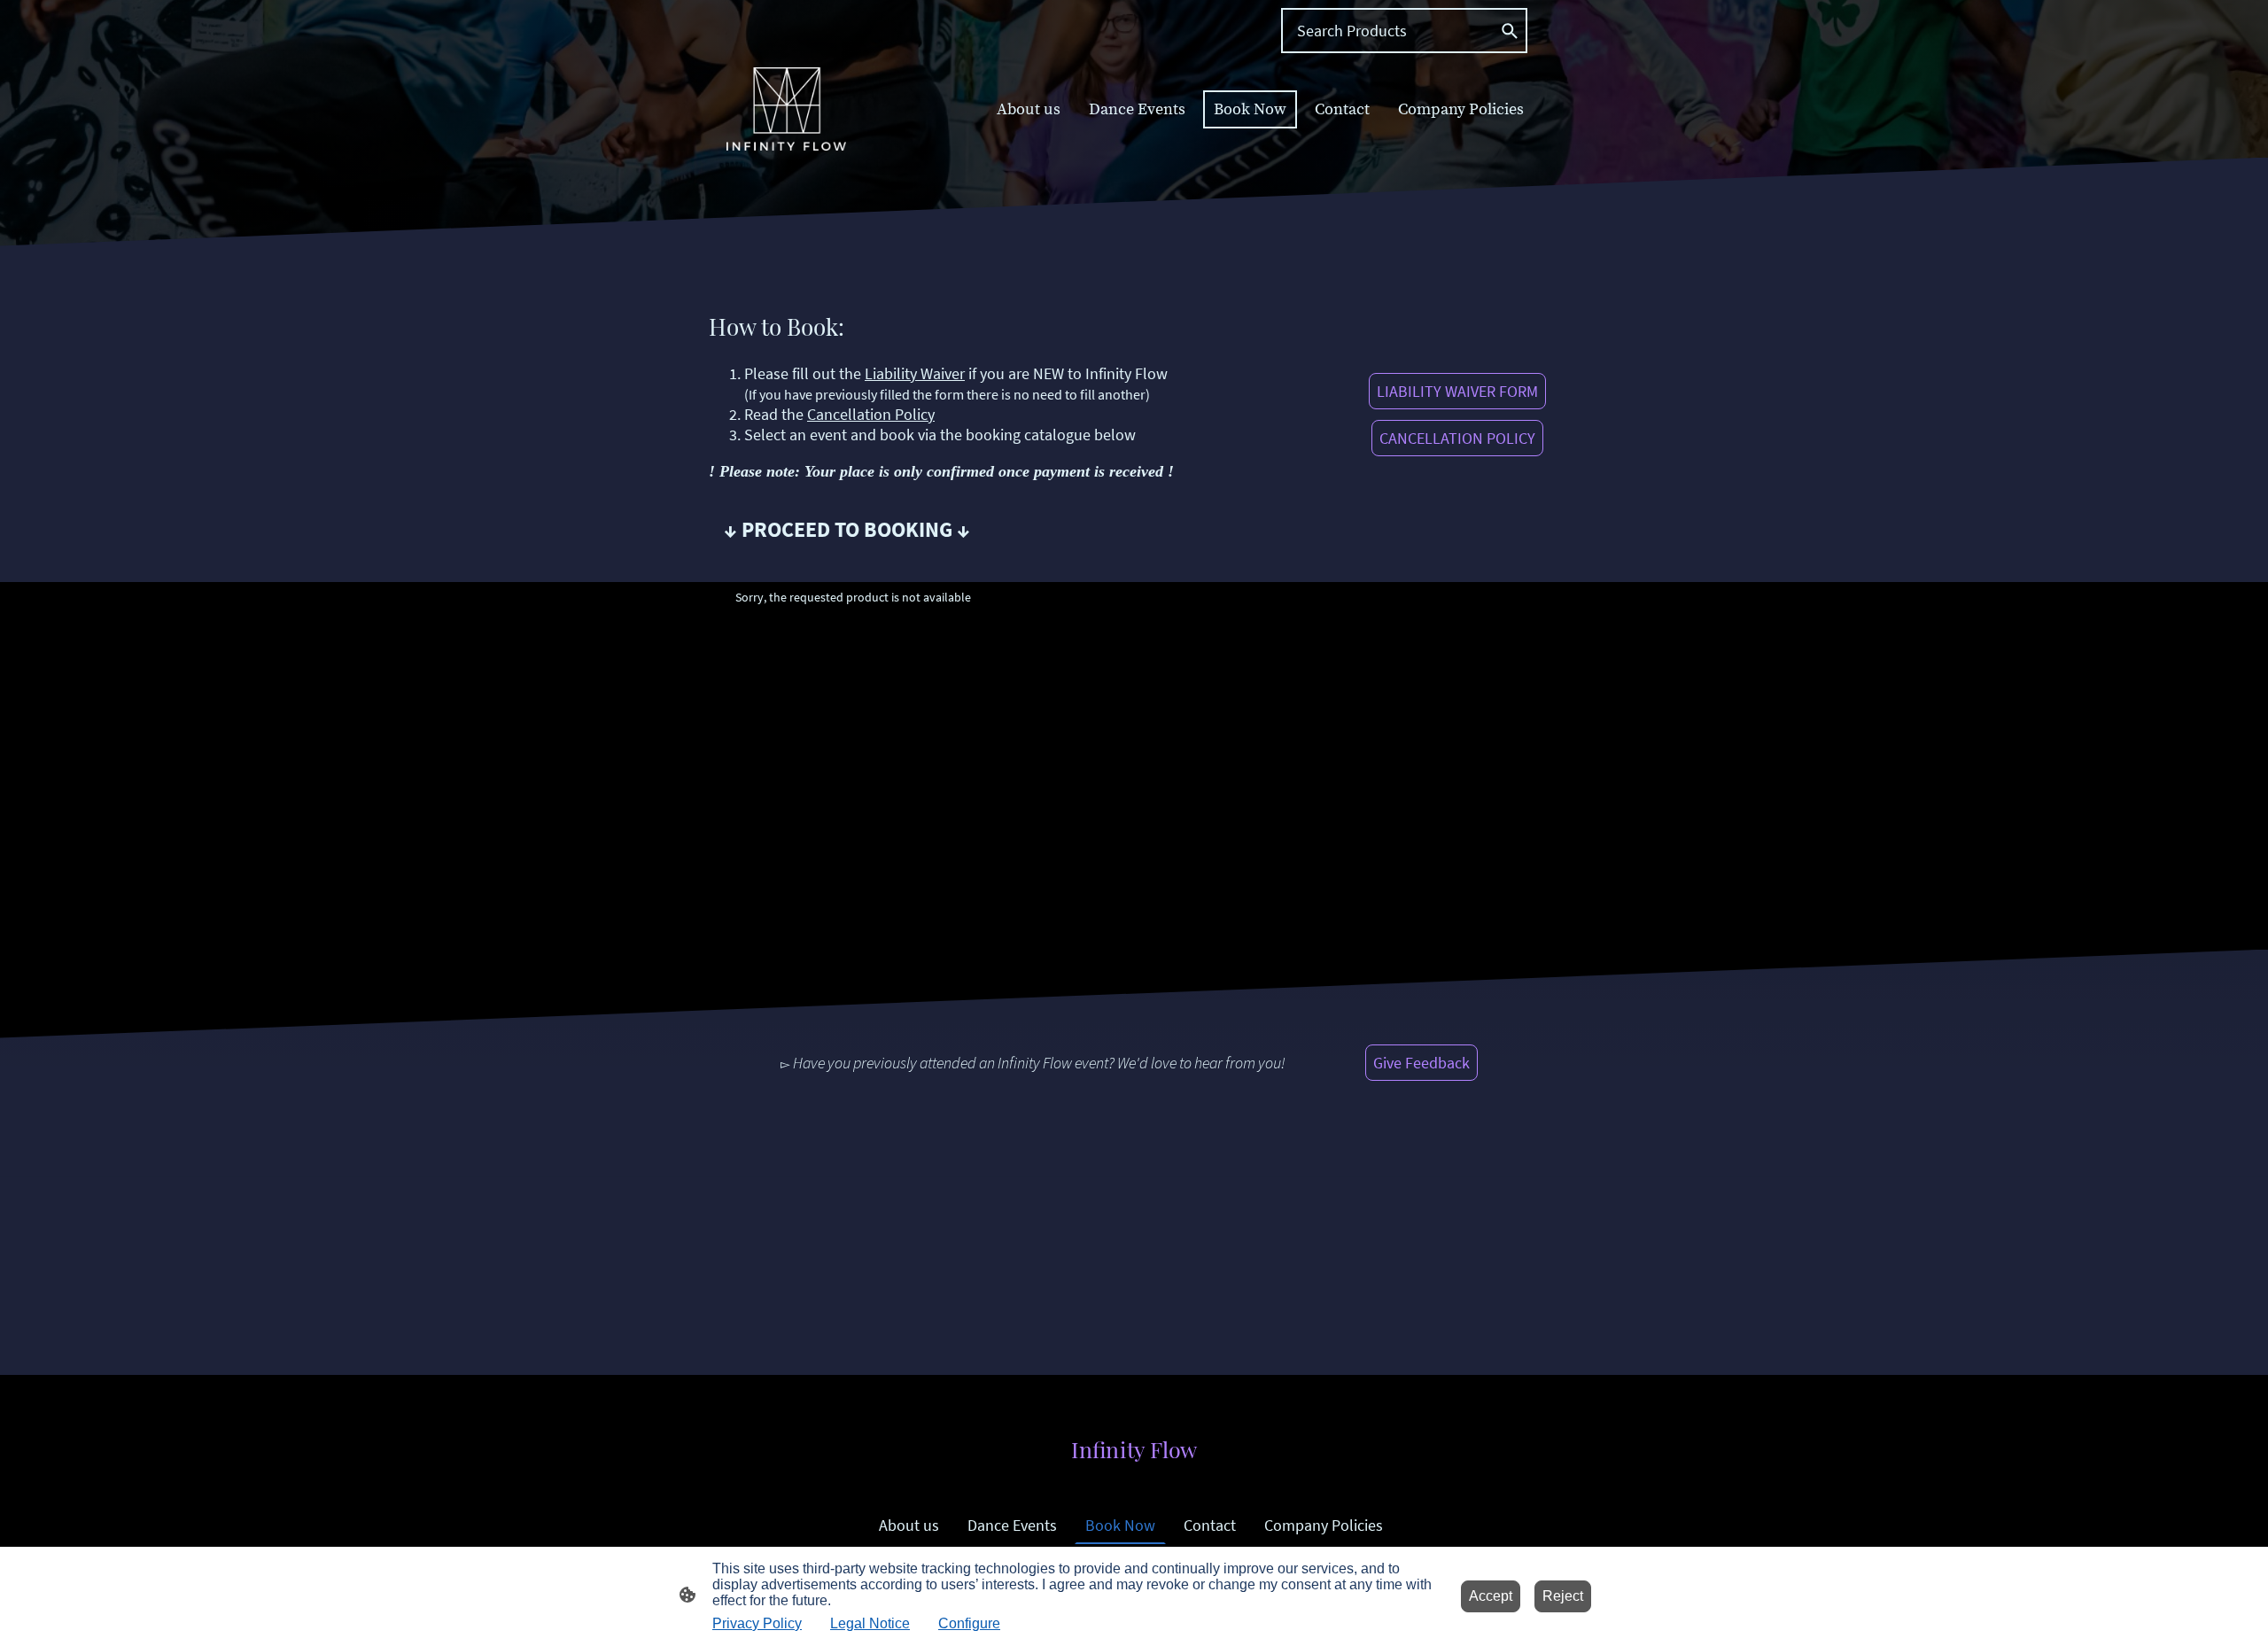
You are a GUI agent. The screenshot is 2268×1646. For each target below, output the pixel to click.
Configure (969, 1623)
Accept (1491, 1596)
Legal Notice (870, 1623)
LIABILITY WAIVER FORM (1457, 391)
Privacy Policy (757, 1623)
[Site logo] (786, 109)
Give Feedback (1421, 1063)
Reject (1563, 1596)
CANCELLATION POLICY (1457, 438)
